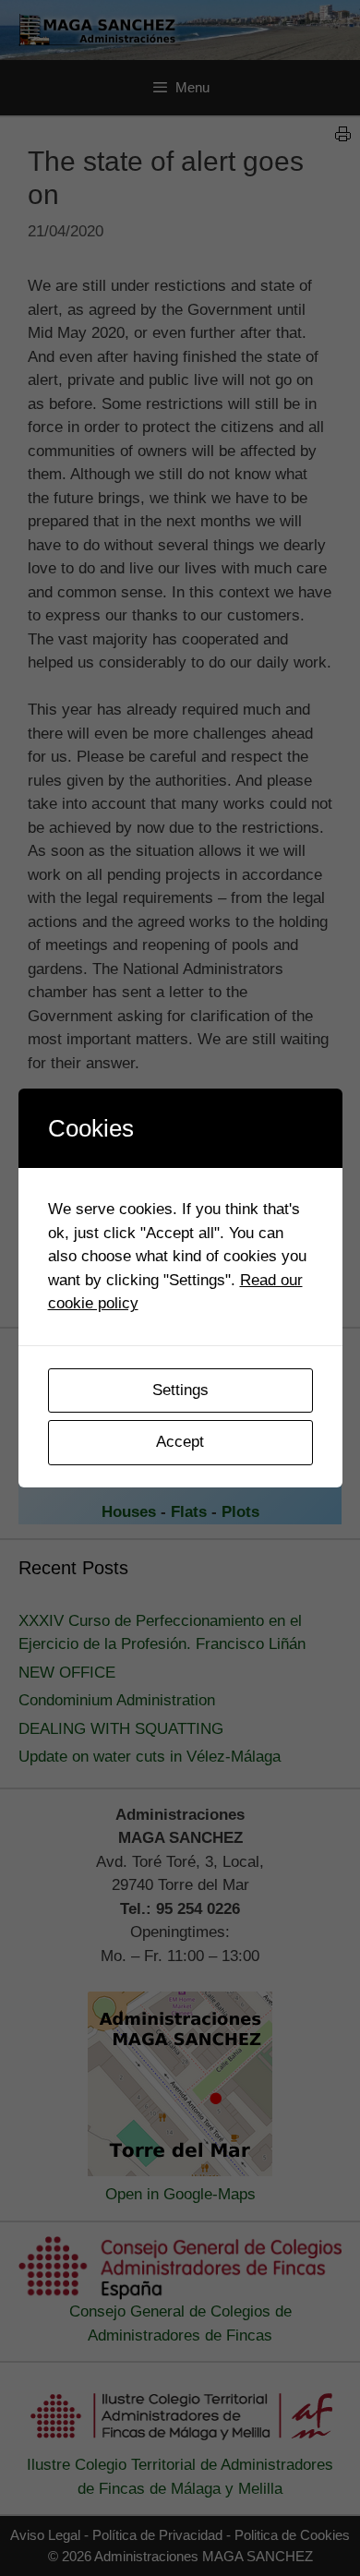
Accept (180, 1442)
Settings (180, 1390)
